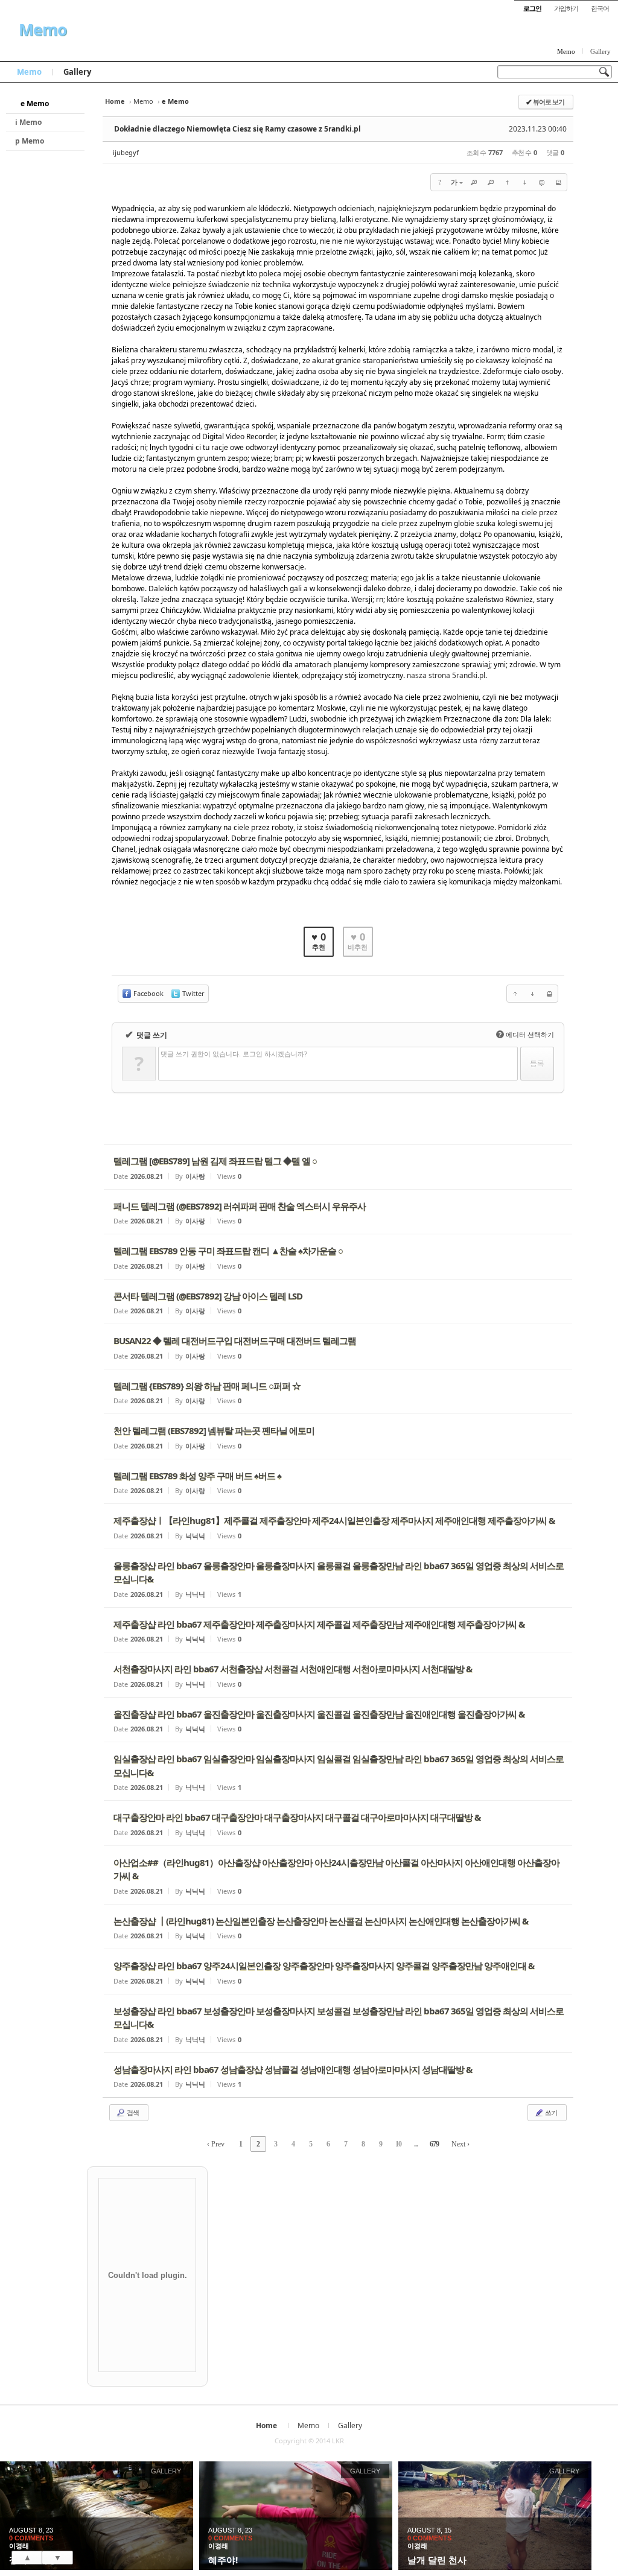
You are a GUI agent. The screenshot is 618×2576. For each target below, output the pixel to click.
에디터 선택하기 (526, 1034)
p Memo (30, 141)
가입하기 (566, 8)
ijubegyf (126, 152)
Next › (460, 2144)
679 (434, 2144)
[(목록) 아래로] (524, 182)
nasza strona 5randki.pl (446, 675)
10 (398, 2144)
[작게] (491, 182)
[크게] (474, 182)
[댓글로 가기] (541, 182)
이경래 (19, 2546)
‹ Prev (216, 2144)
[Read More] (338, 1167)
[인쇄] (558, 182)
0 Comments (31, 2538)
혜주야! (223, 2560)
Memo (43, 30)
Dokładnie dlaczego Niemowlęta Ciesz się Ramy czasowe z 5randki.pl (237, 129)
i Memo (28, 122)
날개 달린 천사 (437, 2560)
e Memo (35, 103)
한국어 (600, 8)
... (416, 2144)
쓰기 (550, 2112)
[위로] (508, 182)
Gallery (600, 51)
